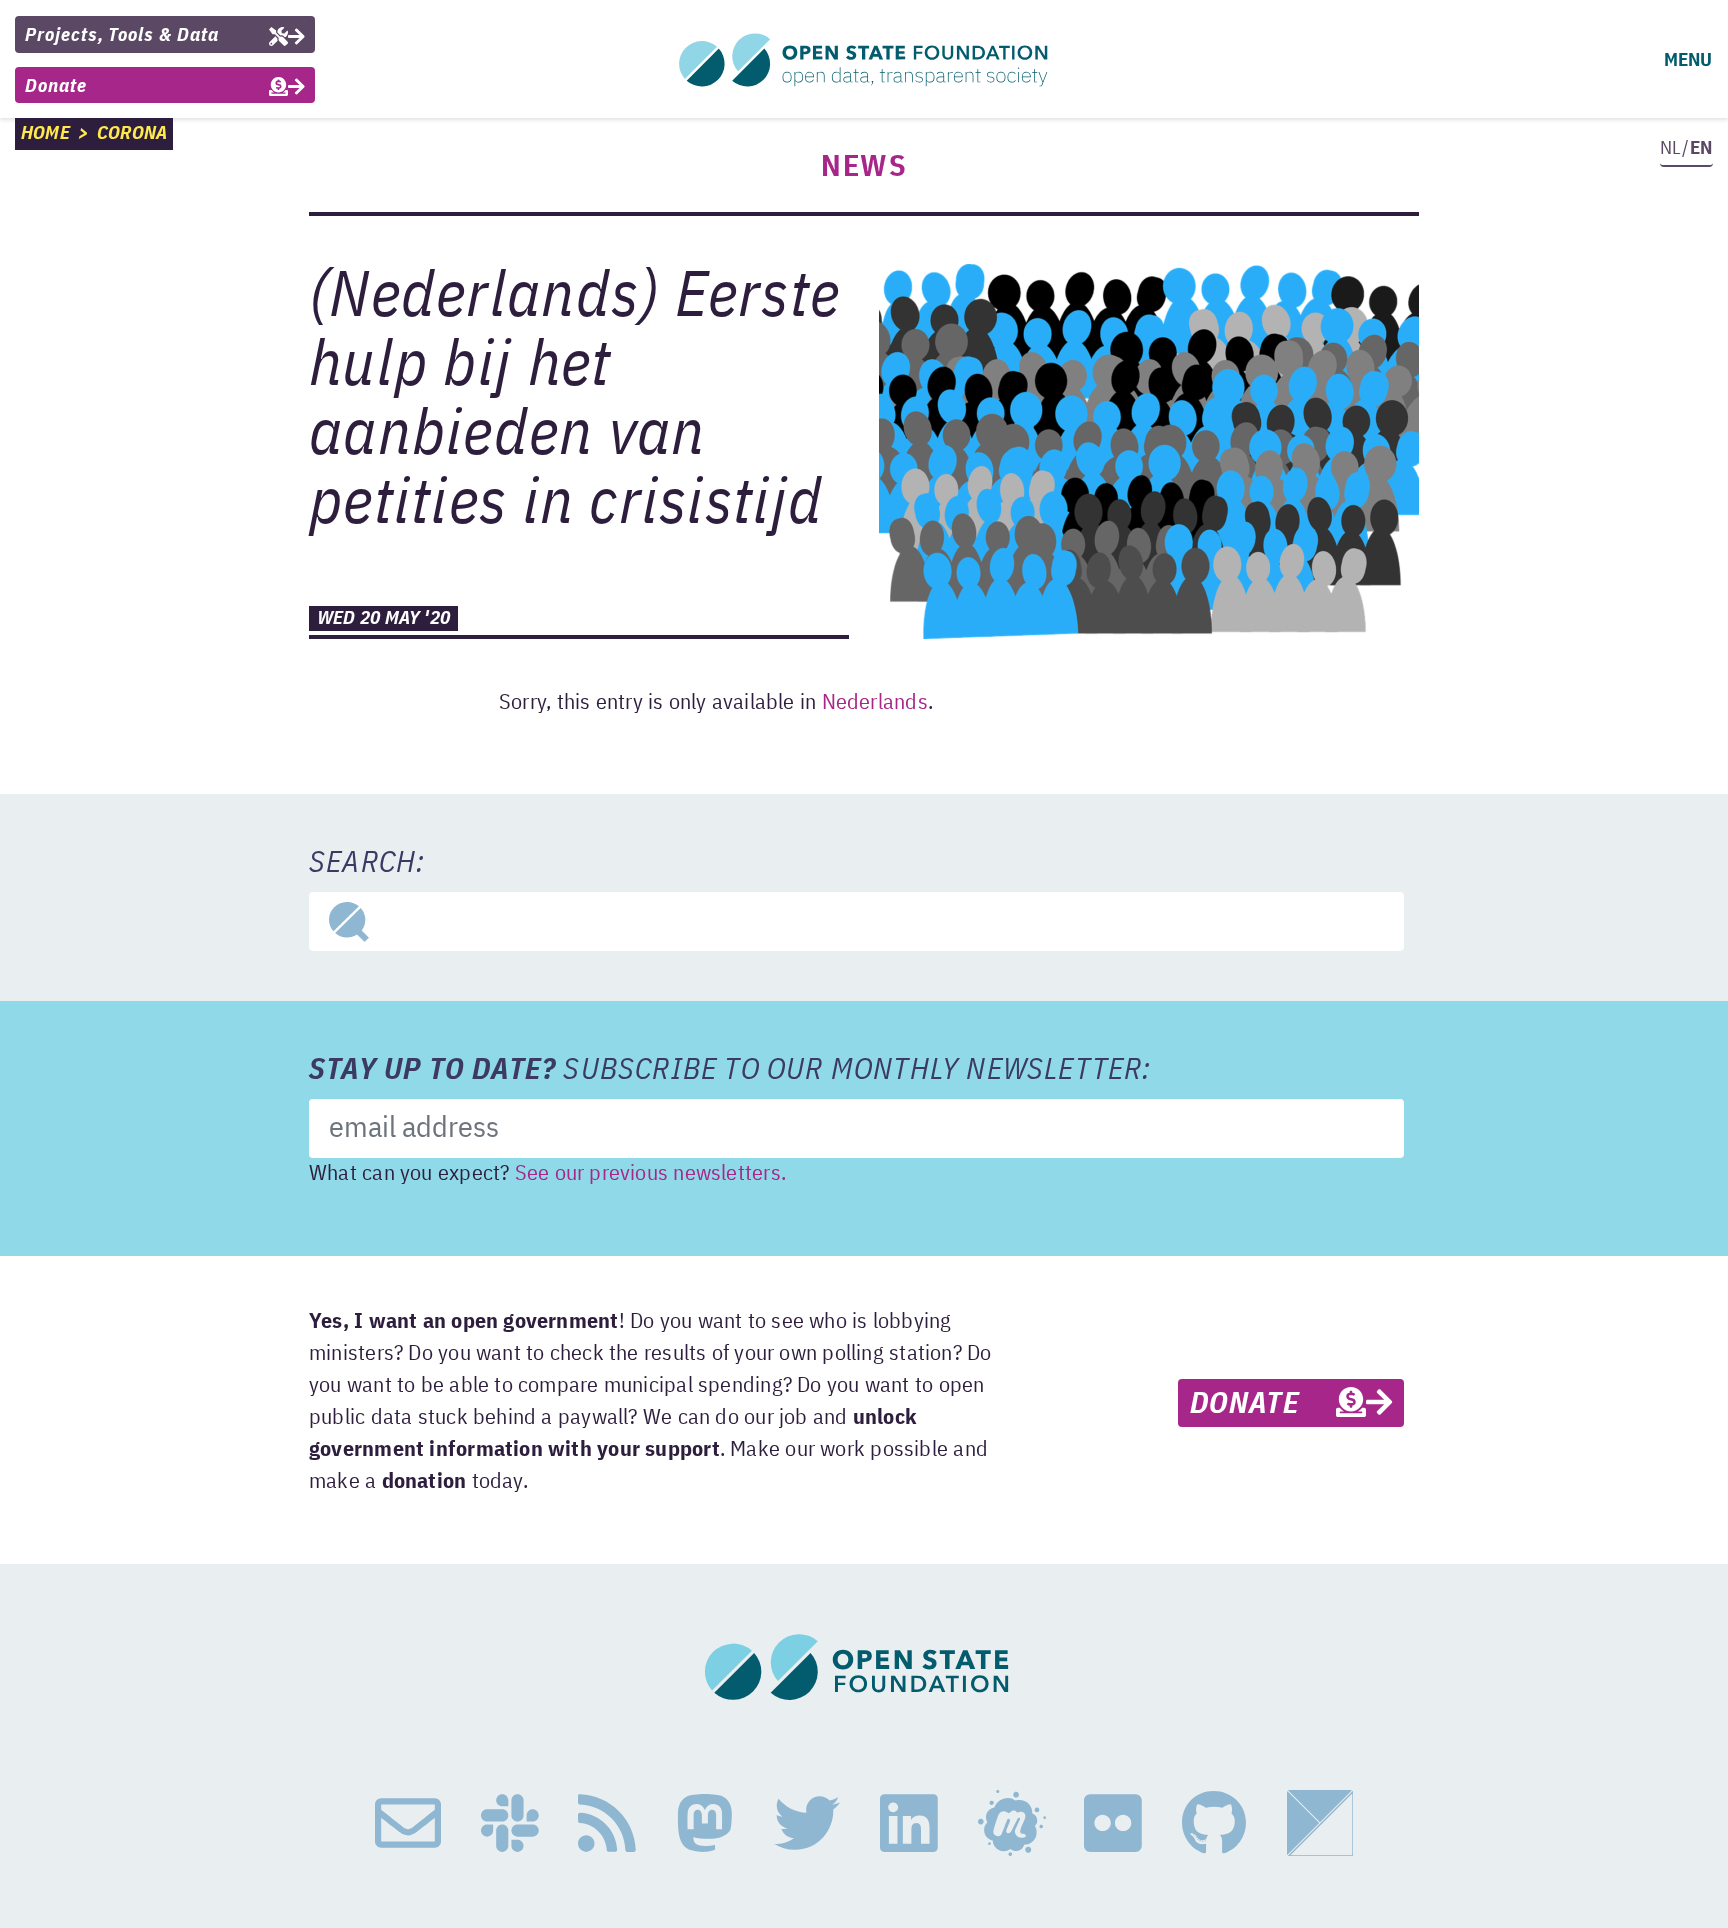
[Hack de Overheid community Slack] (510, 1824)
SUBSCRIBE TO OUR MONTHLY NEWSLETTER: (730, 1071)
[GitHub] (1214, 1824)
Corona (132, 133)
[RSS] (607, 1824)
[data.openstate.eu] (1320, 1824)
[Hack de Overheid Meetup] (1011, 1824)
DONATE (1263, 1405)
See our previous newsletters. (650, 1174)
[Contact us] (408, 1824)
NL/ (1686, 148)
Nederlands (875, 703)
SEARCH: (367, 864)
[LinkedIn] (909, 1824)
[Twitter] (807, 1824)
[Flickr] (1113, 1824)
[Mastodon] (705, 1824)
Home (45, 133)
